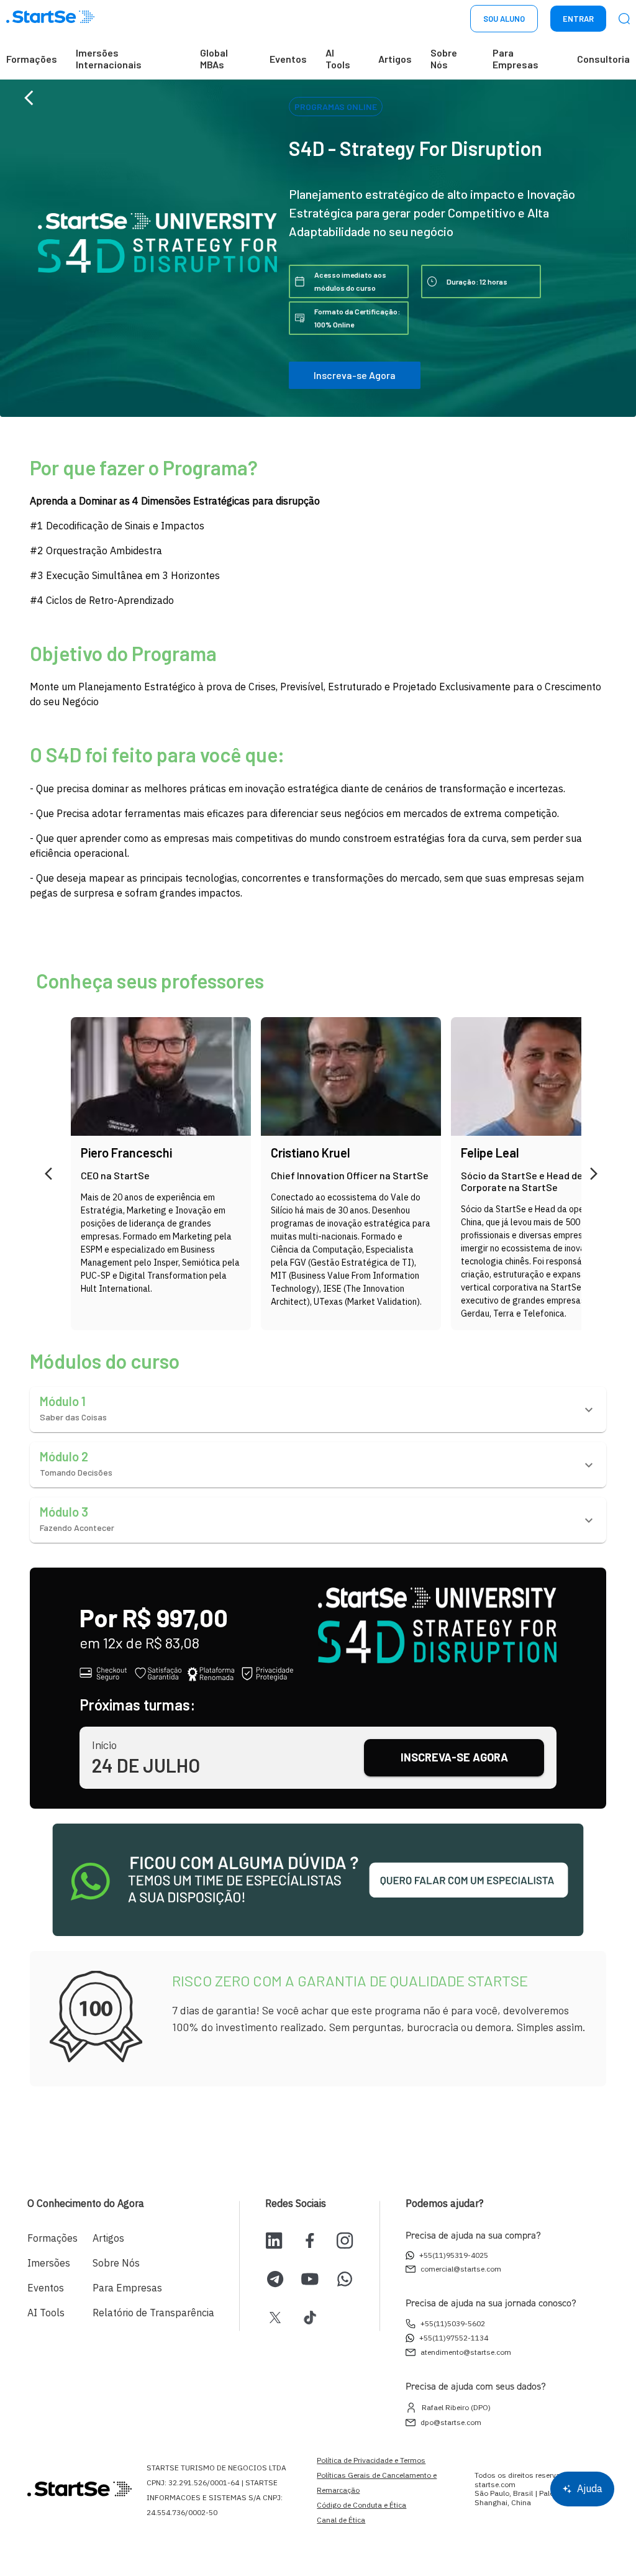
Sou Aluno (504, 19)
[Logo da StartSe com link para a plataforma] (50, 19)
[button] (318, 1409)
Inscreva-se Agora (355, 375)
